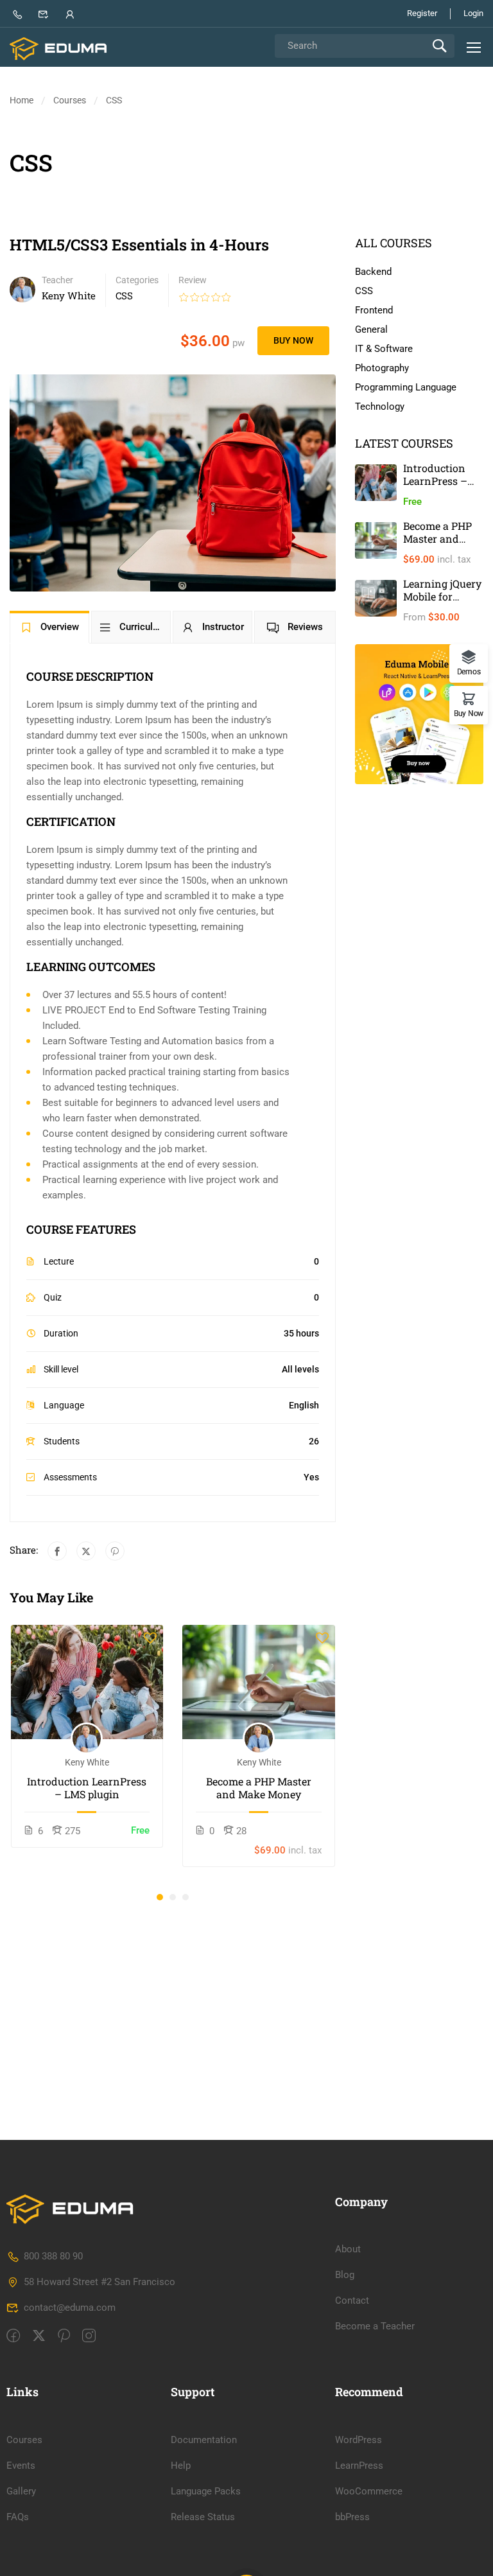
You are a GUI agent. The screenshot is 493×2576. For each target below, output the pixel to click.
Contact (352, 2300)
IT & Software (384, 349)
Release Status (203, 2517)
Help (181, 2466)
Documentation (204, 2440)
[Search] (439, 46)
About (348, 2249)
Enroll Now (87, 1682)
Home (22, 100)
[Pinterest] (115, 1551)
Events (21, 2466)
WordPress (359, 2440)
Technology (380, 407)
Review (193, 280)
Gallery (21, 2491)
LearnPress (359, 2466)
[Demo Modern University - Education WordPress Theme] (59, 49)
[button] (160, 1897)
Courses (70, 100)
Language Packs (206, 2491)
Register (422, 13)
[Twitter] (86, 1551)
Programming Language (406, 387)
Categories (137, 280)
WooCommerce (369, 2491)
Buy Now (293, 340)
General (371, 329)
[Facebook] (57, 1551)
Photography (382, 368)
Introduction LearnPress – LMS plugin (87, 1788)
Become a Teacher (375, 2326)
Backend (373, 272)
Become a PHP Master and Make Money (259, 1788)
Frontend (374, 310)
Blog (345, 2275)
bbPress (352, 2517)
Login (473, 13)
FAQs (18, 2517)
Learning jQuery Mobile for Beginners (442, 596)
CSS (114, 100)
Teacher (57, 280)
